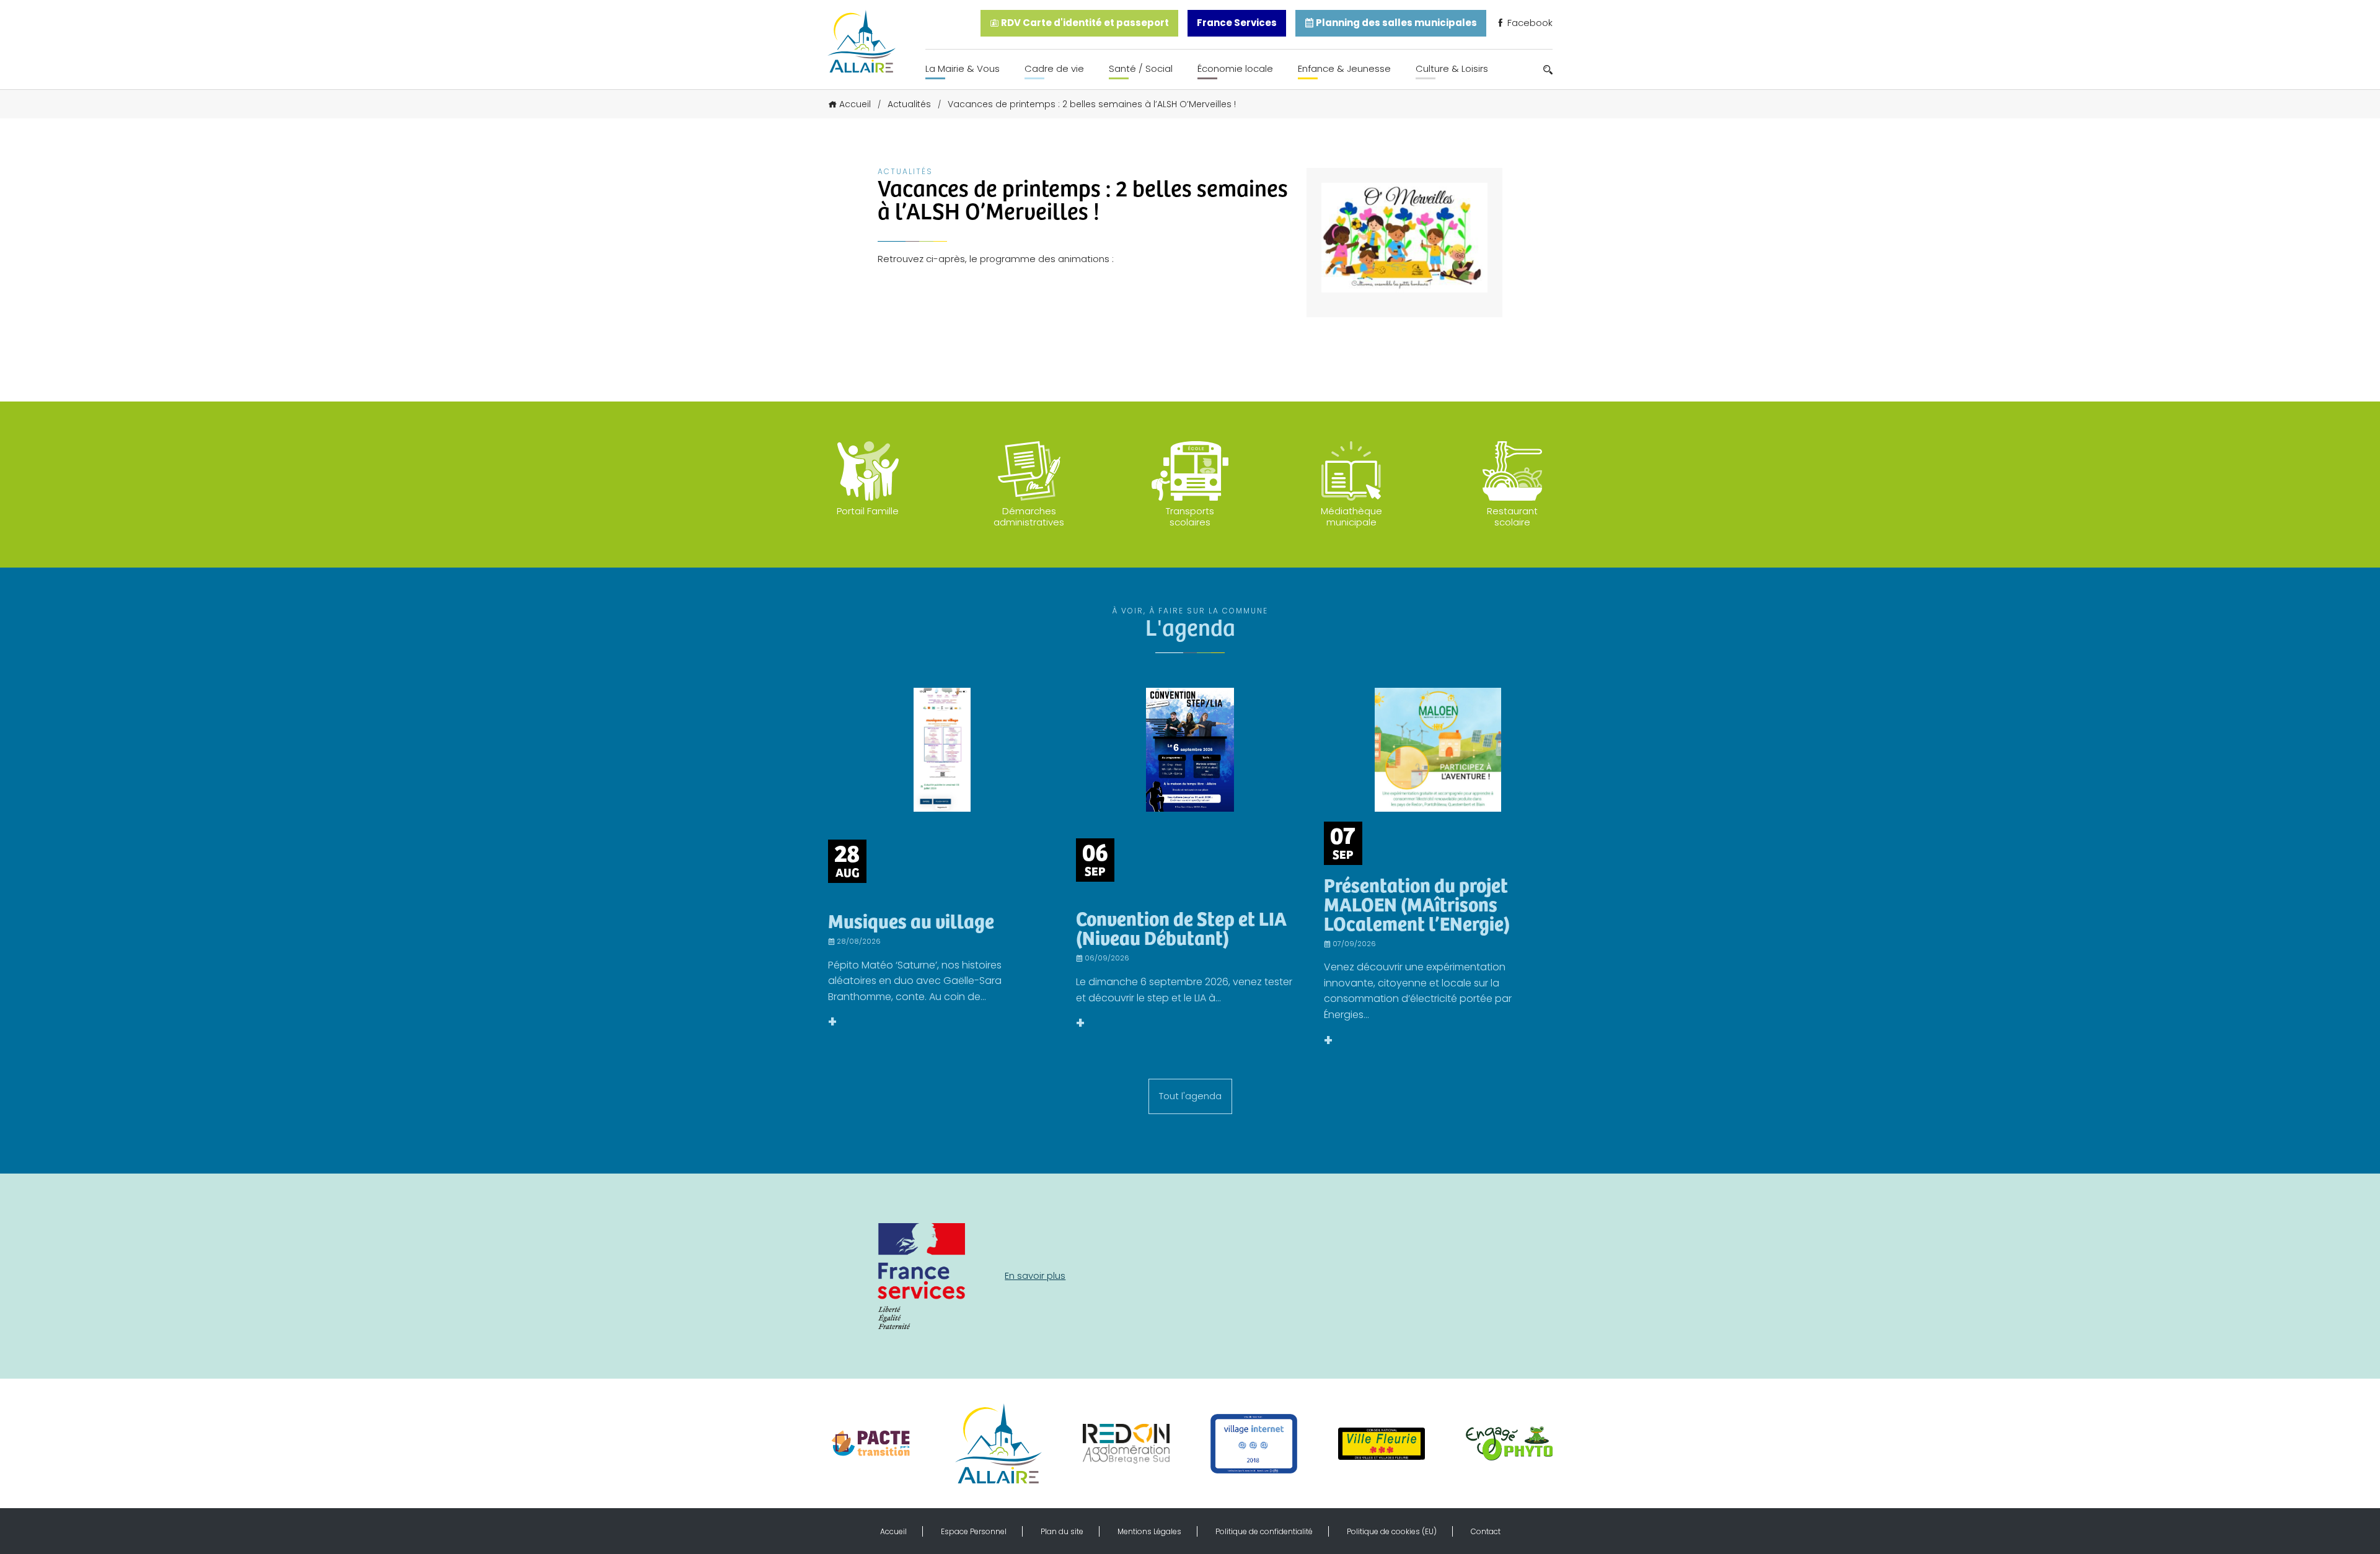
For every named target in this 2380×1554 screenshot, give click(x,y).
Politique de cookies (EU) (1392, 1531)
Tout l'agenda (1190, 1096)
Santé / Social (1141, 68)
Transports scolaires (1190, 516)
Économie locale (1235, 68)
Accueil (855, 104)
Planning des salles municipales (1395, 23)
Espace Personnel (974, 1531)
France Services (1237, 23)
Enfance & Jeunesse (1344, 68)
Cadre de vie (1054, 68)
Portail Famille (868, 511)
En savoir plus (1035, 1275)
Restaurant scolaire (1512, 516)
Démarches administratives (1029, 516)
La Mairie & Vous (963, 68)
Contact (1486, 1531)
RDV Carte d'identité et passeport (1084, 23)
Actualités (909, 104)
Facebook (1529, 23)
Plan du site (1062, 1531)
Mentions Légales (1149, 1531)
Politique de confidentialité (1264, 1531)
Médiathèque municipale (1351, 516)
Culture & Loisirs (1452, 68)
